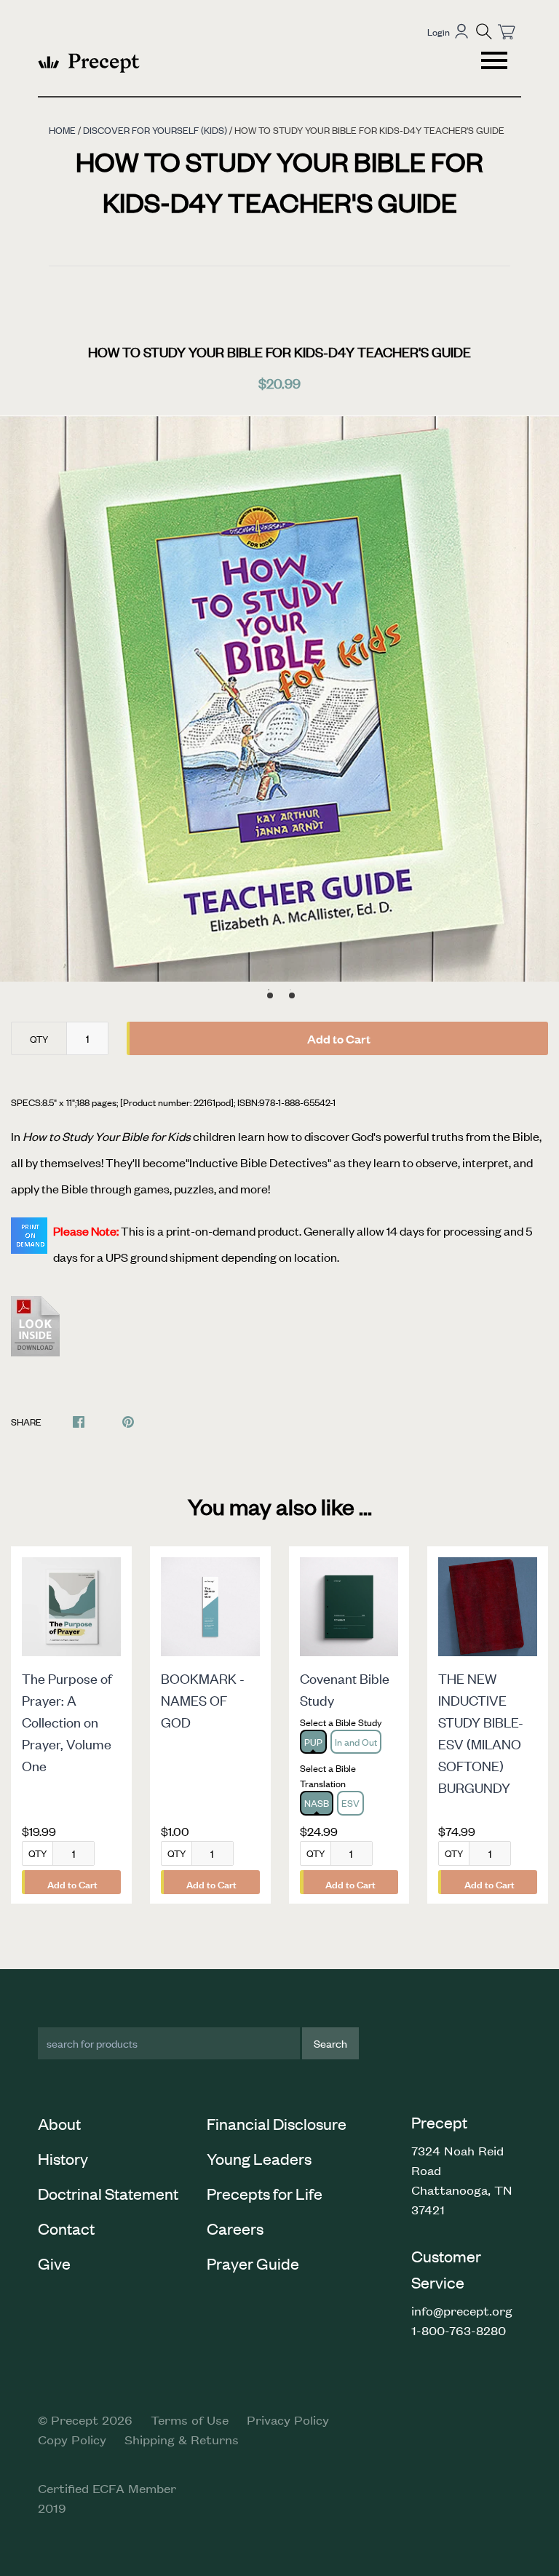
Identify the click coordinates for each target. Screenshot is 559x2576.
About (59, 2123)
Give (54, 2263)
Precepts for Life (265, 2193)
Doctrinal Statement (108, 2193)
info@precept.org (462, 2310)
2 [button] (292, 995)
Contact (66, 2228)
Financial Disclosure (277, 2123)
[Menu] (496, 63)
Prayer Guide (253, 2263)
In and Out (356, 1742)
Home (62, 130)
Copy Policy (72, 2439)
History (63, 2158)
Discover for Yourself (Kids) (155, 130)
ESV (350, 1803)
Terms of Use (190, 2420)
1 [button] (270, 995)
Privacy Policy (288, 2420)
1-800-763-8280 (459, 2330)
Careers (235, 2228)
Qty (39, 1039)
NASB (317, 1803)
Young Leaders (259, 2158)
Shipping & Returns (182, 2439)
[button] (484, 31)
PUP (313, 1742)
